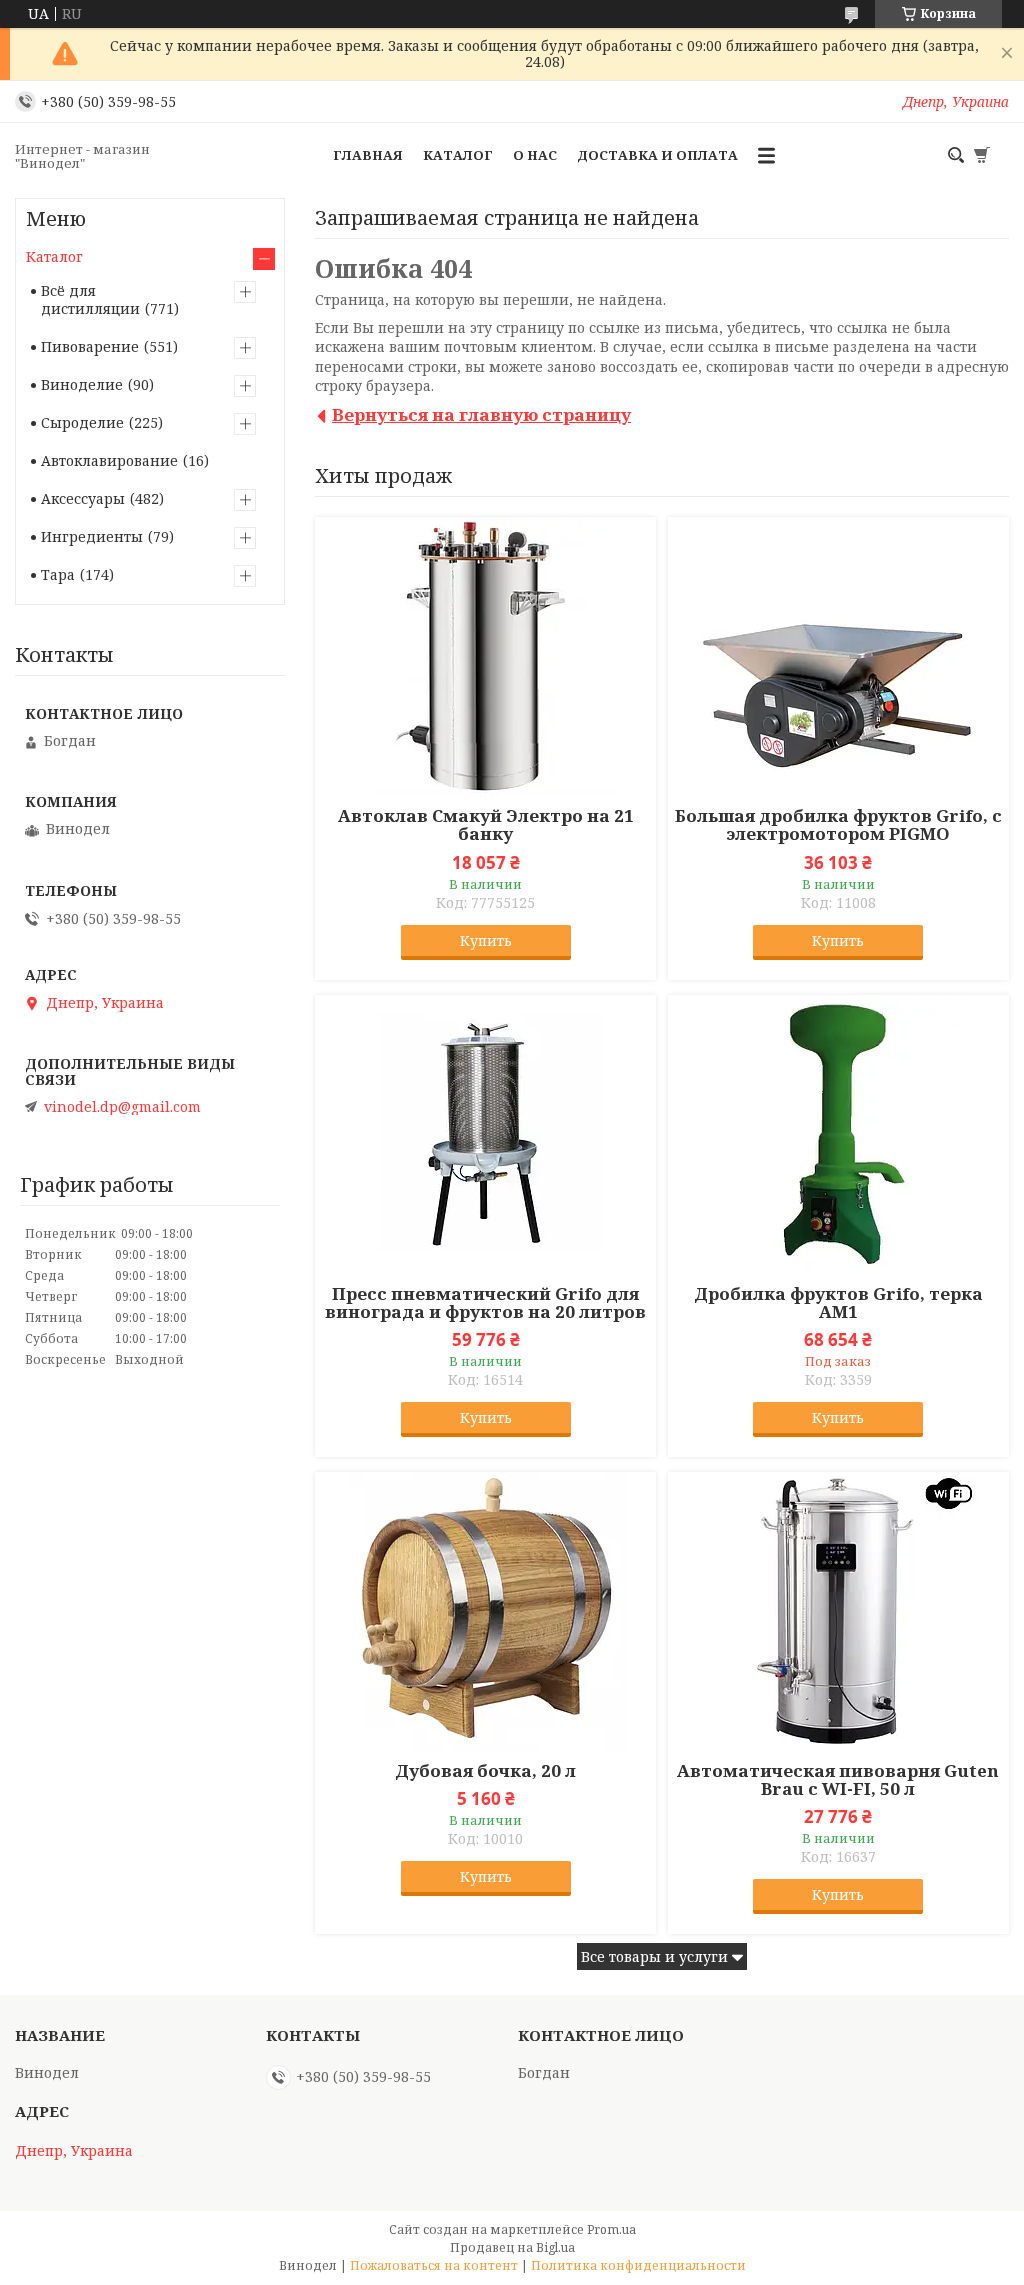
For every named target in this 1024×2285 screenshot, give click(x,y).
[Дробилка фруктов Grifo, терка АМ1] (838, 1135)
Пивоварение (90, 346)
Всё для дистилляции (90, 299)
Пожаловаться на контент (434, 2265)
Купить (486, 940)
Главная (368, 155)
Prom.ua (611, 2229)
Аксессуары (83, 498)
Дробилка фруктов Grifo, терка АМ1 (838, 1303)
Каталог (458, 155)
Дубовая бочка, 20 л (485, 1771)
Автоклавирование (109, 460)
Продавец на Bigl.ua (512, 2247)
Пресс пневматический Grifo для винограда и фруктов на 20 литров (485, 1303)
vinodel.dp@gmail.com (122, 1107)
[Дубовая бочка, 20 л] (485, 1612)
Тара (58, 574)
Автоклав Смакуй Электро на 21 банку (486, 825)
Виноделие (82, 384)
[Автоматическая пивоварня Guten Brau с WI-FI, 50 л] (838, 1612)
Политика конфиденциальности (638, 2265)
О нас (535, 155)
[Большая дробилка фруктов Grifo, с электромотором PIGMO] (838, 657)
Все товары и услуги (654, 1956)
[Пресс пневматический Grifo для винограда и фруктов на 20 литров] (485, 1135)
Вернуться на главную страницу (481, 414)
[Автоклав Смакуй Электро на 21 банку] (485, 657)
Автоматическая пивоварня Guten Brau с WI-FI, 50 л (838, 1780)
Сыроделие (82, 422)
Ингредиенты (92, 536)
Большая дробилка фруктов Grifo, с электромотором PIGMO (838, 825)
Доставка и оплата (657, 155)
